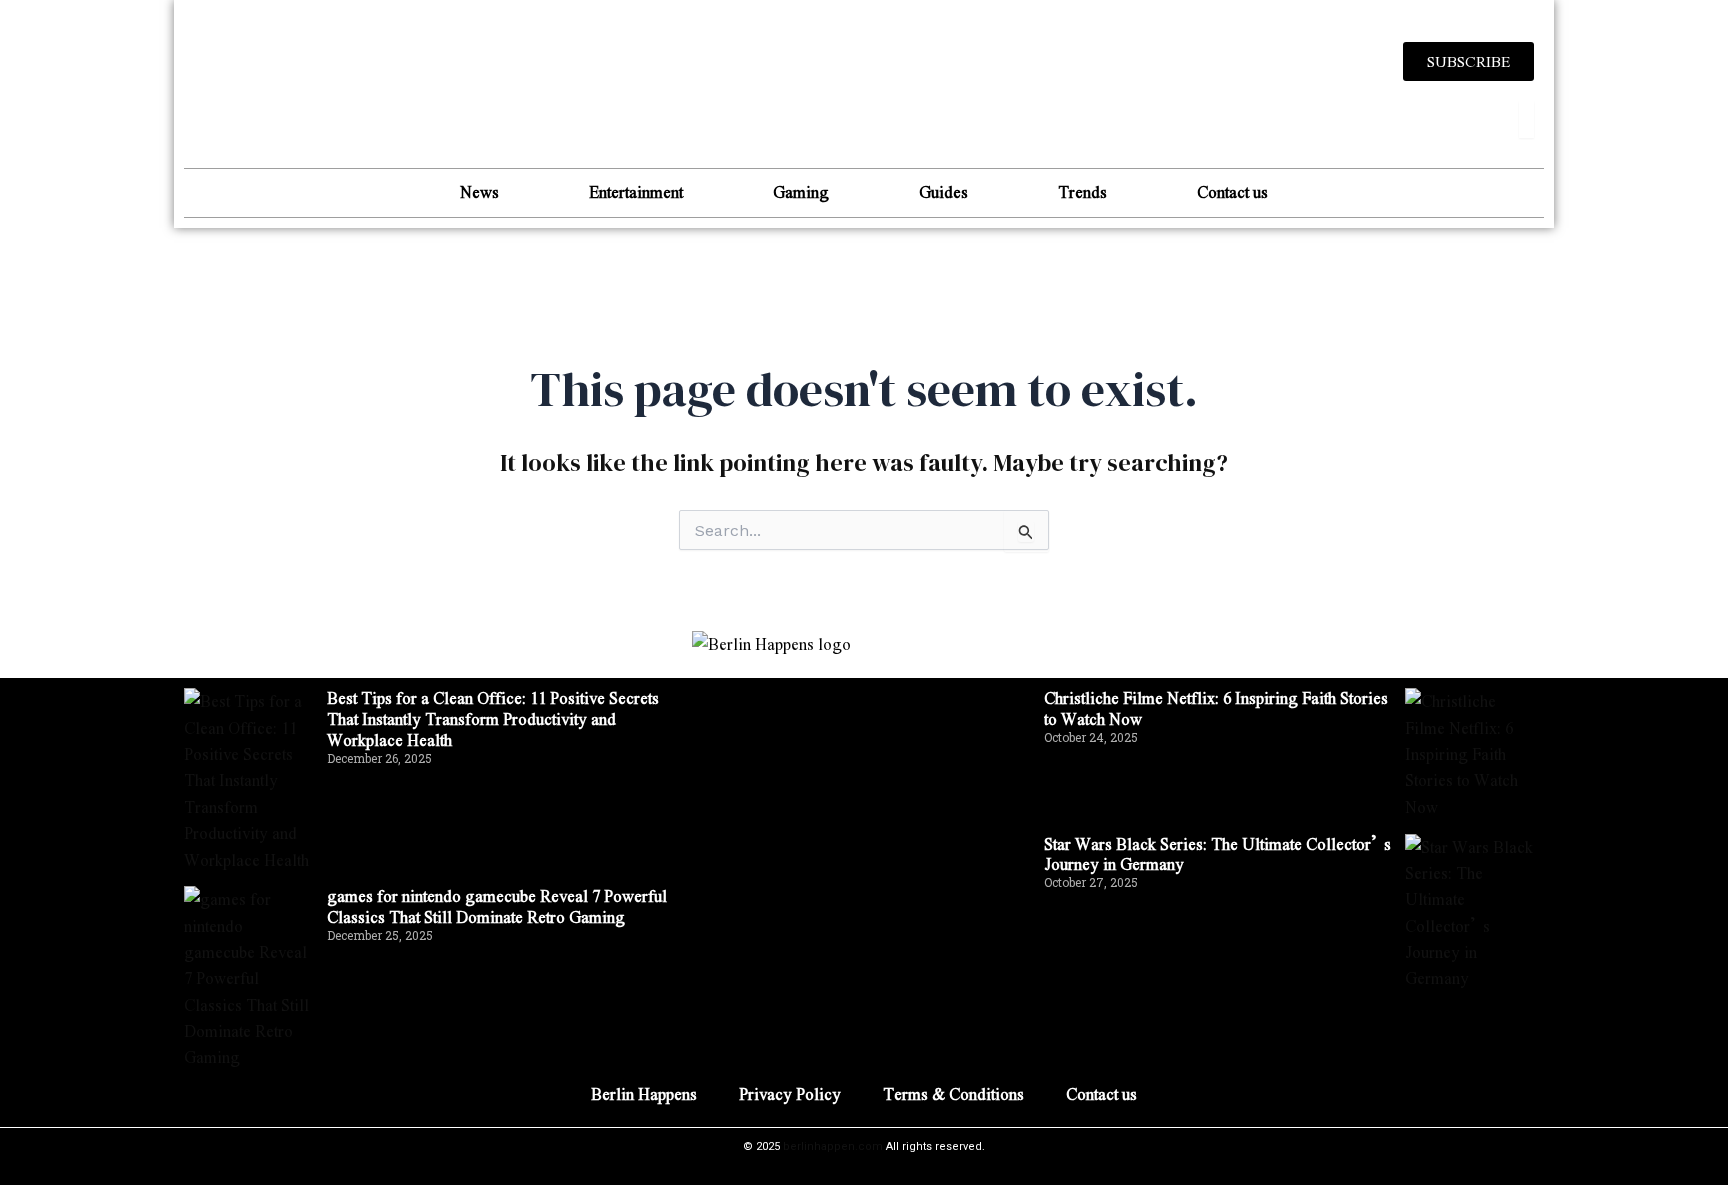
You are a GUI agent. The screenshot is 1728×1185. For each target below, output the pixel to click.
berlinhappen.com (833, 1146)
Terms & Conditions (953, 1093)
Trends (1082, 191)
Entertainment (636, 191)
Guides (943, 191)
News (479, 191)
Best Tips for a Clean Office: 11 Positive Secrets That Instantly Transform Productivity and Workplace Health (493, 718)
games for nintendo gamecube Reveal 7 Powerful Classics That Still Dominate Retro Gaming (497, 906)
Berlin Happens (644, 1093)
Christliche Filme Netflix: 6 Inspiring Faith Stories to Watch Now (1216, 708)
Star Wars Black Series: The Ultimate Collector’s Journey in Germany (1217, 854)
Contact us (1232, 191)
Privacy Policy (790, 1093)
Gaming (801, 191)
